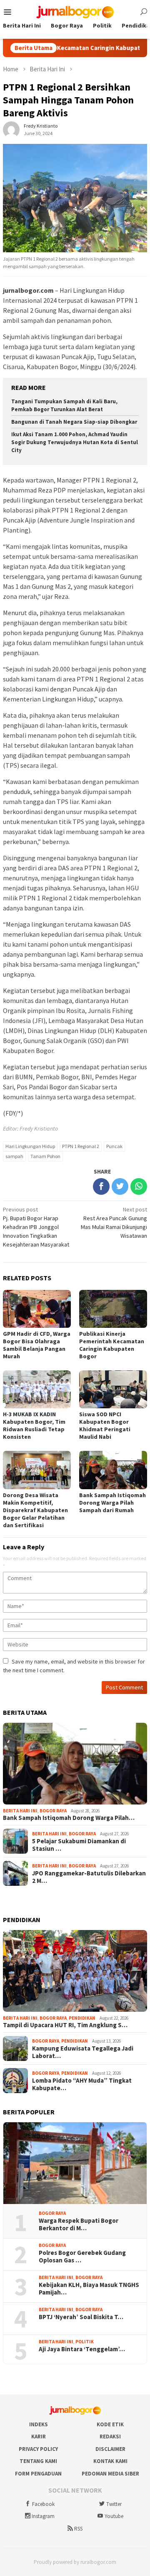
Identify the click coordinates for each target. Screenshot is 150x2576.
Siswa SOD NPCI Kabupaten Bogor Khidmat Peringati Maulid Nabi (105, 1425)
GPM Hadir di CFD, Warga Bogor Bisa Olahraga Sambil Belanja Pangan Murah (37, 1345)
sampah (14, 1156)
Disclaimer (110, 2449)
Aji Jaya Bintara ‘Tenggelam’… (82, 2349)
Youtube (114, 2516)
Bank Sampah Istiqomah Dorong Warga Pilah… (69, 1818)
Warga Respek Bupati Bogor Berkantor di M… (79, 2224)
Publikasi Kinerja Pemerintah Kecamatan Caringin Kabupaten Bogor (112, 1345)
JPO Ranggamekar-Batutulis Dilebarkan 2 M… (89, 1877)
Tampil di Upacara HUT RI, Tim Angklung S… (65, 2025)
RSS (78, 2529)
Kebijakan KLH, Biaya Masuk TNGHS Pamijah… (89, 2289)
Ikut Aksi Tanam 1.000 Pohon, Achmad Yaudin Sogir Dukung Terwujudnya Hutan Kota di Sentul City (75, 442)
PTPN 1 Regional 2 (81, 1146)
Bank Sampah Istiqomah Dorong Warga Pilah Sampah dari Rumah (112, 1503)
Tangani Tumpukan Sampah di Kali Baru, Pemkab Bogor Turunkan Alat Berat (64, 405)
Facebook (43, 2504)
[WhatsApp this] (139, 1186)
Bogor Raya (53, 1811)
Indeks (39, 2424)
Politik (85, 2342)
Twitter (114, 2504)
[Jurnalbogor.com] (75, 11)
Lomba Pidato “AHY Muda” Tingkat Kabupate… (82, 2084)
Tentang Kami (38, 2461)
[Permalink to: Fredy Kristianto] (11, 129)
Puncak (114, 1146)
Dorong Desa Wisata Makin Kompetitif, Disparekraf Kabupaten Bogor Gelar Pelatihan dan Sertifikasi (35, 1510)
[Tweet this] (120, 1186)
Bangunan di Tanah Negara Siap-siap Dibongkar (74, 422)
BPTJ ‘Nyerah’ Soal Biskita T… (81, 2317)
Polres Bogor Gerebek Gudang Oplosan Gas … (82, 2257)
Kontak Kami (110, 2461)
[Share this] (101, 1186)
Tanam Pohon (45, 1156)
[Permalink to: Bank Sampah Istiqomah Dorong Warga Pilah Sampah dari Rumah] (75, 1764)
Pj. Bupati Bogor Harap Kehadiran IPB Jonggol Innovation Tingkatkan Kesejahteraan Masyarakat (36, 1227)
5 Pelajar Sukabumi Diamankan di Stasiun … (79, 1845)
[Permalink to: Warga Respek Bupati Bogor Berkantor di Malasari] (75, 2163)
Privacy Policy (38, 2449)
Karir (39, 2437)
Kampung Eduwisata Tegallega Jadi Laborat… (83, 2052)
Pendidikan (82, 2018)
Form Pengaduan (38, 2474)
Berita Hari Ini (20, 1811)
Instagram (43, 2516)
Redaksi (110, 2437)
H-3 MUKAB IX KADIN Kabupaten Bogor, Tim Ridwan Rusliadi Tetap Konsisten (34, 1425)
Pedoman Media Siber (110, 2474)
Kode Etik (110, 2424)
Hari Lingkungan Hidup (30, 1146)
